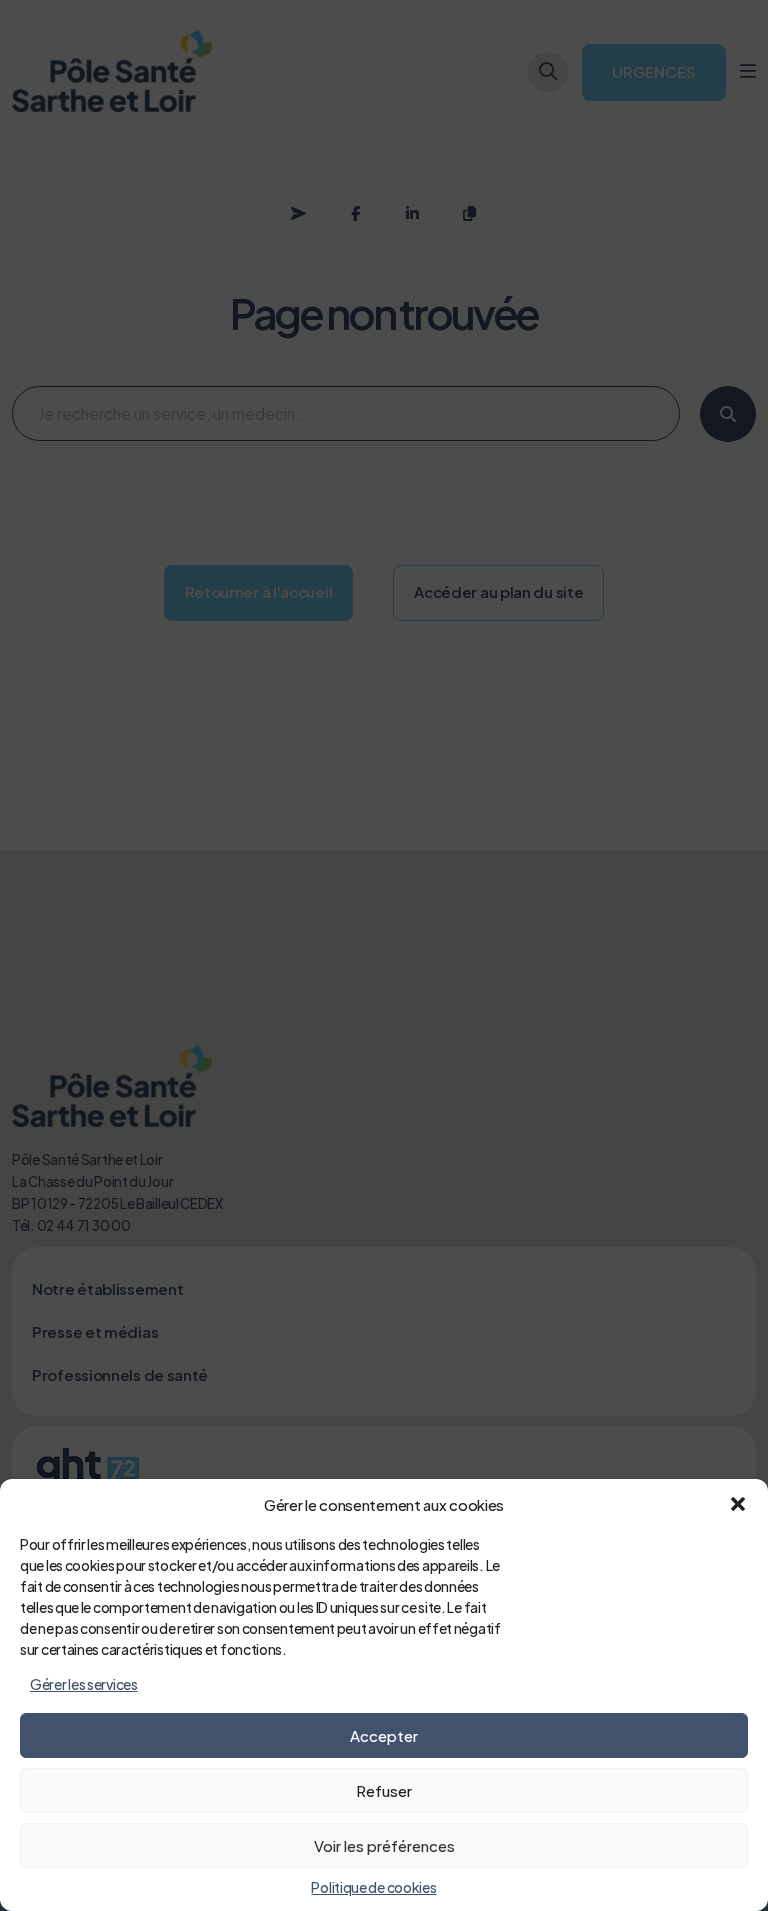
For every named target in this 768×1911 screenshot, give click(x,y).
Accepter (384, 1735)
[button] (738, 1504)
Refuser (384, 1790)
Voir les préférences (384, 1845)
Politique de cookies (373, 1887)
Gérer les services (84, 1684)
